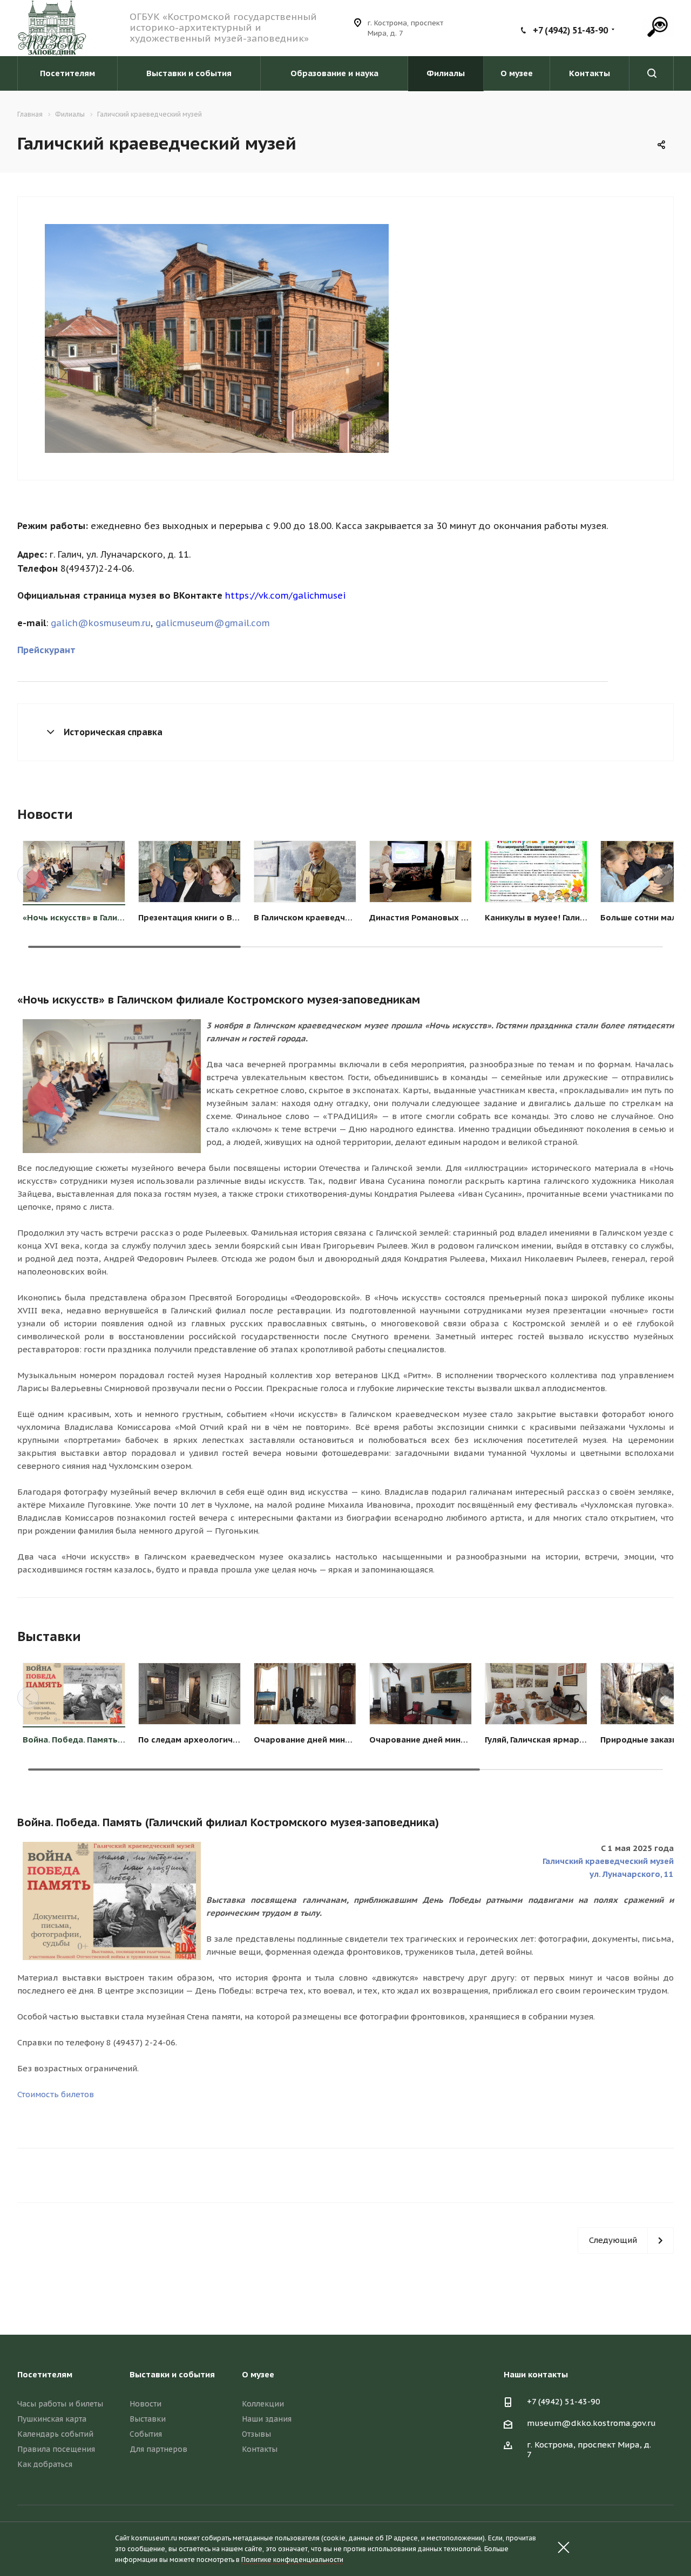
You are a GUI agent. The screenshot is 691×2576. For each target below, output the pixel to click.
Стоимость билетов (56, 2094)
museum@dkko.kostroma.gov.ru (591, 2423)
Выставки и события (189, 73)
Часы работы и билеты (60, 2404)
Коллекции (263, 2404)
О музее (517, 73)
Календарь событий (55, 2434)
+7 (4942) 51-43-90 (570, 30)
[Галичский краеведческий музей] (217, 338)
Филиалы (446, 73)
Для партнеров (158, 2449)
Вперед (404, 340)
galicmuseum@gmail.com (213, 623)
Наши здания (267, 2419)
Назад (30, 340)
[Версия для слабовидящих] (658, 26)
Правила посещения (56, 2449)
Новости (145, 2404)
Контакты (590, 73)
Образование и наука (334, 73)
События (146, 2434)
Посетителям (67, 73)
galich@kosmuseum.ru (101, 623)
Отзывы (256, 2434)
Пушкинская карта (52, 2419)
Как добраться (45, 2464)
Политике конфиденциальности (292, 2560)
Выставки (148, 2419)
